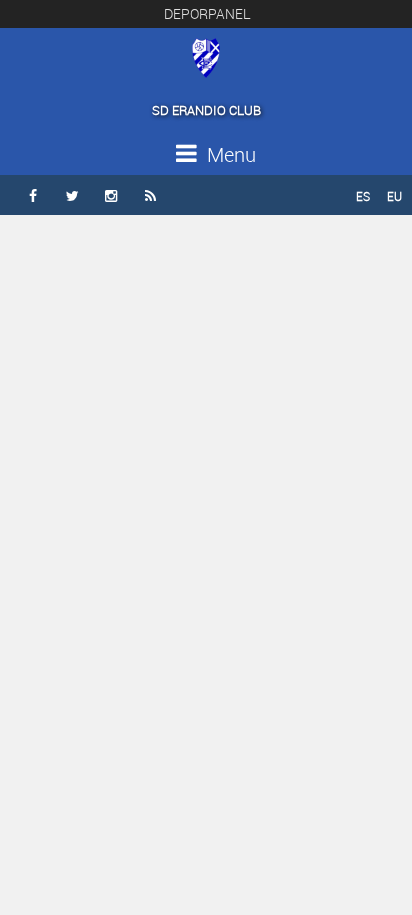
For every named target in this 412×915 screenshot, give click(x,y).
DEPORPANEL (207, 13)
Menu (229, 154)
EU (394, 196)
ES (363, 196)
